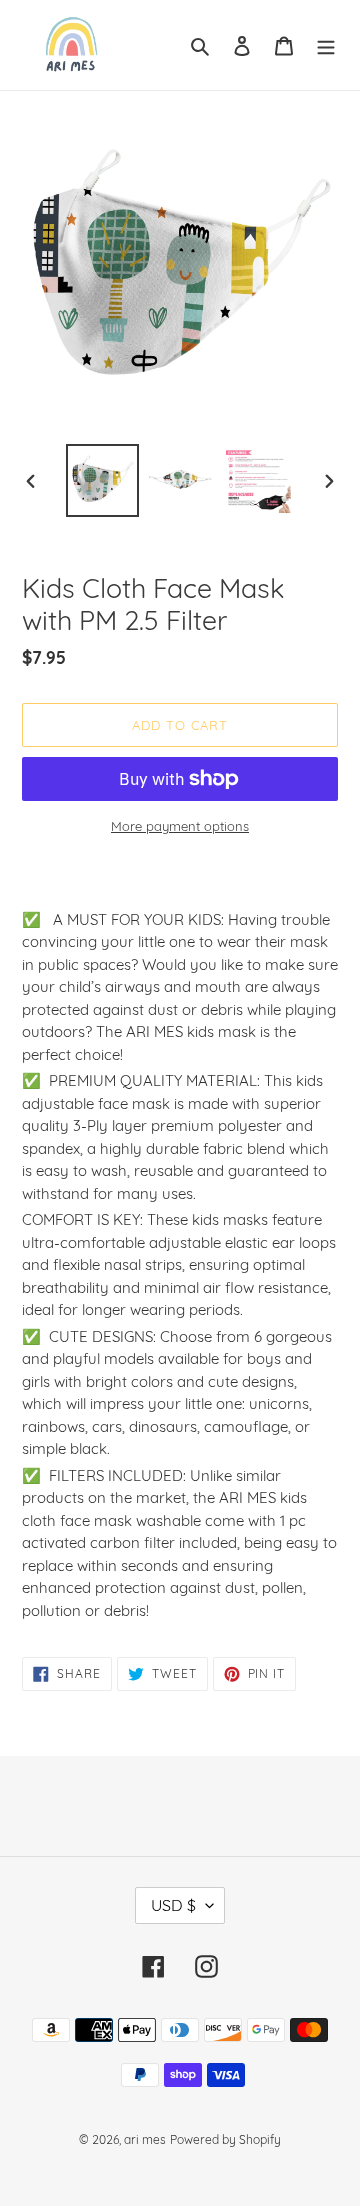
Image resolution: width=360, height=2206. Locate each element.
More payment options (180, 826)
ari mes (145, 2139)
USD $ (173, 1905)
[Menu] (326, 45)
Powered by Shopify (225, 2139)
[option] (102, 480)
